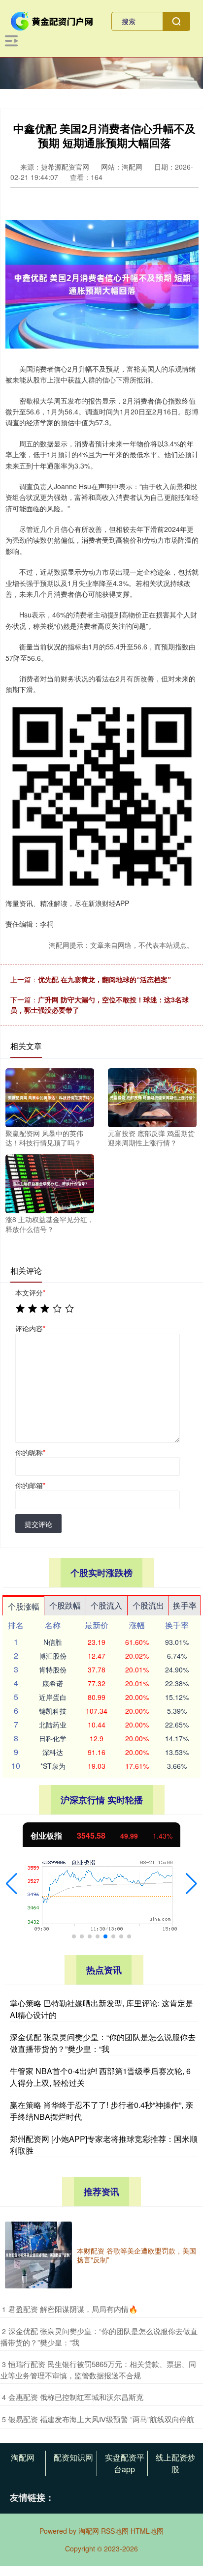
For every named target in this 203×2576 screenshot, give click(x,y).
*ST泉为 (53, 1766)
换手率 (185, 1605)
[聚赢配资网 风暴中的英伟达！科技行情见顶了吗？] (50, 1096)
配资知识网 (73, 2457)
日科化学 (53, 1738)
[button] (12, 1884)
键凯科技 (53, 1711)
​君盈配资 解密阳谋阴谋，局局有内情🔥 (73, 2309)
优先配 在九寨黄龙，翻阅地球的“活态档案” (104, 979)
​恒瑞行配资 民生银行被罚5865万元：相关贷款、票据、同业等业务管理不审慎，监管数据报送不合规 (98, 2370)
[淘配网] (52, 20)
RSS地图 (115, 2531)
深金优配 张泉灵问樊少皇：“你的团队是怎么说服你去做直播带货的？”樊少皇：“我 (103, 2043)
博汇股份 (53, 1656)
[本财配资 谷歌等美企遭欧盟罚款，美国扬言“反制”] (38, 2255)
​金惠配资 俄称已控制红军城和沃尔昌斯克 (76, 2397)
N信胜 (53, 1642)
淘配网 (23, 2457)
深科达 (53, 1752)
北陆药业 (53, 1725)
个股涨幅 (24, 1606)
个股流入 (106, 1605)
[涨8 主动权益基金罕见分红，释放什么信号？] (50, 1183)
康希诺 (53, 1683)
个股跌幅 (65, 1605)
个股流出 (148, 1605)
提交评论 (38, 1524)
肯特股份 (53, 1669)
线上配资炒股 (175, 2463)
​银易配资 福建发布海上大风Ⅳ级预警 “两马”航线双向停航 (101, 2419)
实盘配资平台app (125, 2463)
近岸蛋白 (53, 1697)
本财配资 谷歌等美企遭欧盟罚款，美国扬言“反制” (136, 2255)
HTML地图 (147, 2531)
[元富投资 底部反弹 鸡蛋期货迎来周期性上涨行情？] (152, 1096)
